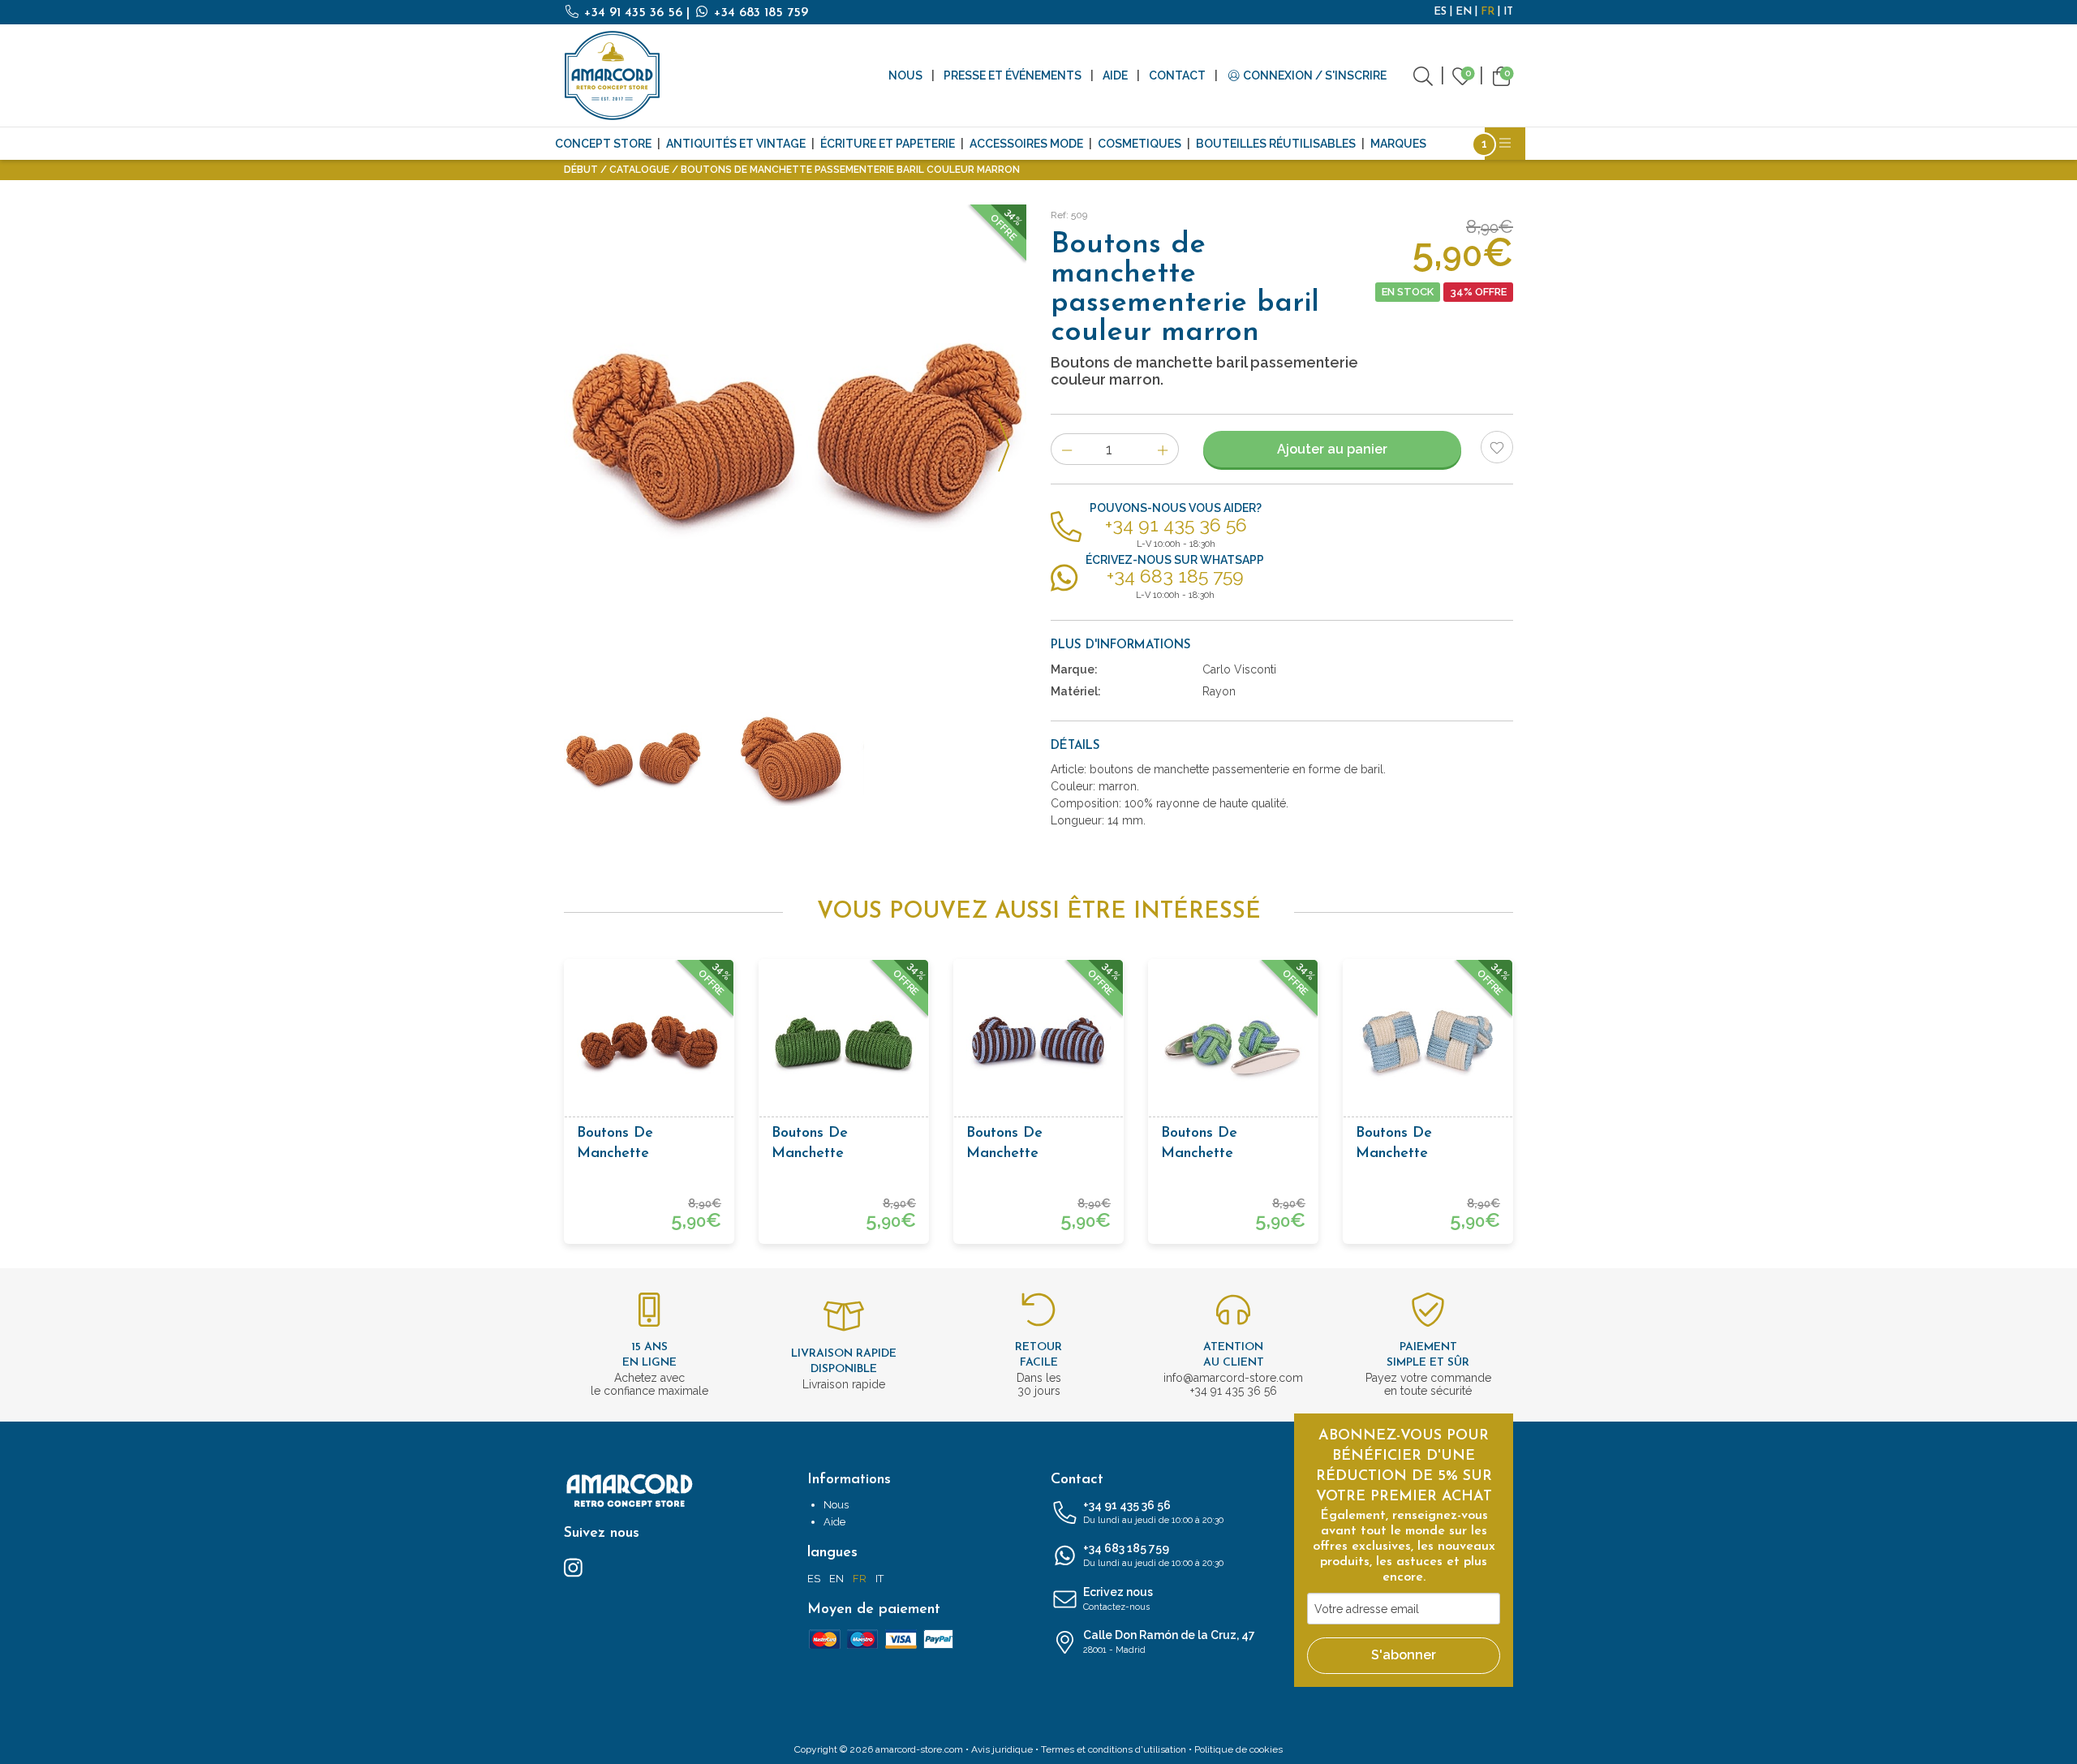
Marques (1398, 144)
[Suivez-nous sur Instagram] (573, 1567)
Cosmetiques (1140, 144)
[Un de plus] (1163, 449)
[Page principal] (613, 75)
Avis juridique (1002, 1749)
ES (1440, 12)
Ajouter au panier (1332, 449)
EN (1464, 12)
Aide (1115, 75)
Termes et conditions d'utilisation (1114, 1749)
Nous (905, 75)
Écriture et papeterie (888, 144)
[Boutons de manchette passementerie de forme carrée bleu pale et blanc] (1428, 1044)
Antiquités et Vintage (736, 144)
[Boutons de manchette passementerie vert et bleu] (1233, 1044)
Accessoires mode (1026, 144)
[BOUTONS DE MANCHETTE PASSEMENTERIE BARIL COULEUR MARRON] (795, 436)
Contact (1177, 75)
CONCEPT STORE (603, 144)
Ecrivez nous (1118, 1599)
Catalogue (639, 170)
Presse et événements (1013, 75)
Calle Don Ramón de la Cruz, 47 (1169, 1642)
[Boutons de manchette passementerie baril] (844, 1044)
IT (1508, 12)
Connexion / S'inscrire (1314, 75)
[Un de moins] (1066, 449)
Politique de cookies (1238, 1749)
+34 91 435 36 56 (633, 13)
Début (581, 170)
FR (1488, 12)
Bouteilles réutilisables (1276, 144)
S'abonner (1404, 1655)
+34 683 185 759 (759, 13)
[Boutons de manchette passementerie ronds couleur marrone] (649, 1044)
